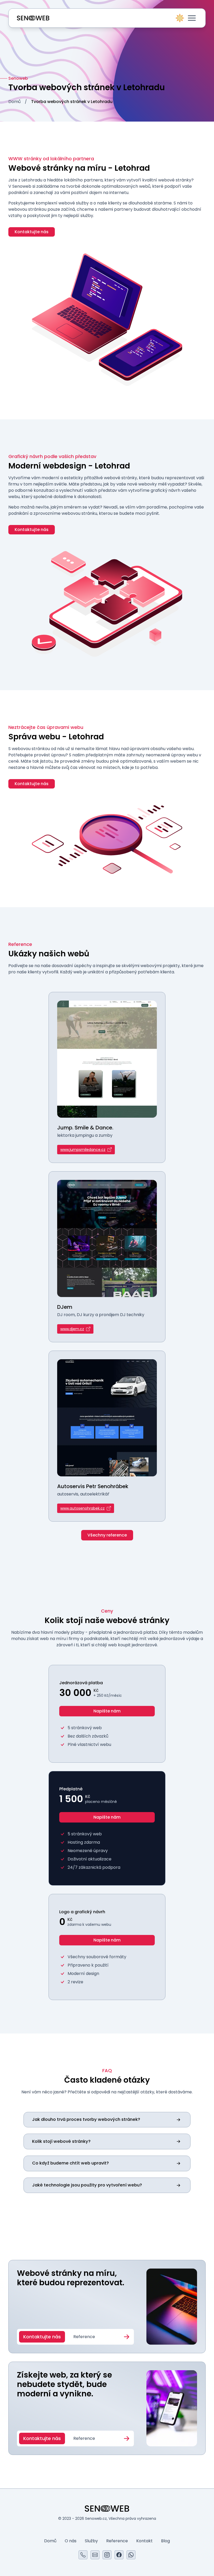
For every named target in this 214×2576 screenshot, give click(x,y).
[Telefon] (83, 2555)
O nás (71, 2541)
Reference (84, 2337)
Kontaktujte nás (32, 232)
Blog (165, 2541)
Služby (91, 2541)
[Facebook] (119, 2555)
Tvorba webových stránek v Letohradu (72, 102)
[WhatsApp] (131, 2555)
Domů (14, 102)
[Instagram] (107, 2555)
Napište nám (107, 1711)
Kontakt (144, 2541)
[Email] (95, 2555)
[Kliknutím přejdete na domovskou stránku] (33, 18)
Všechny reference (107, 1535)
